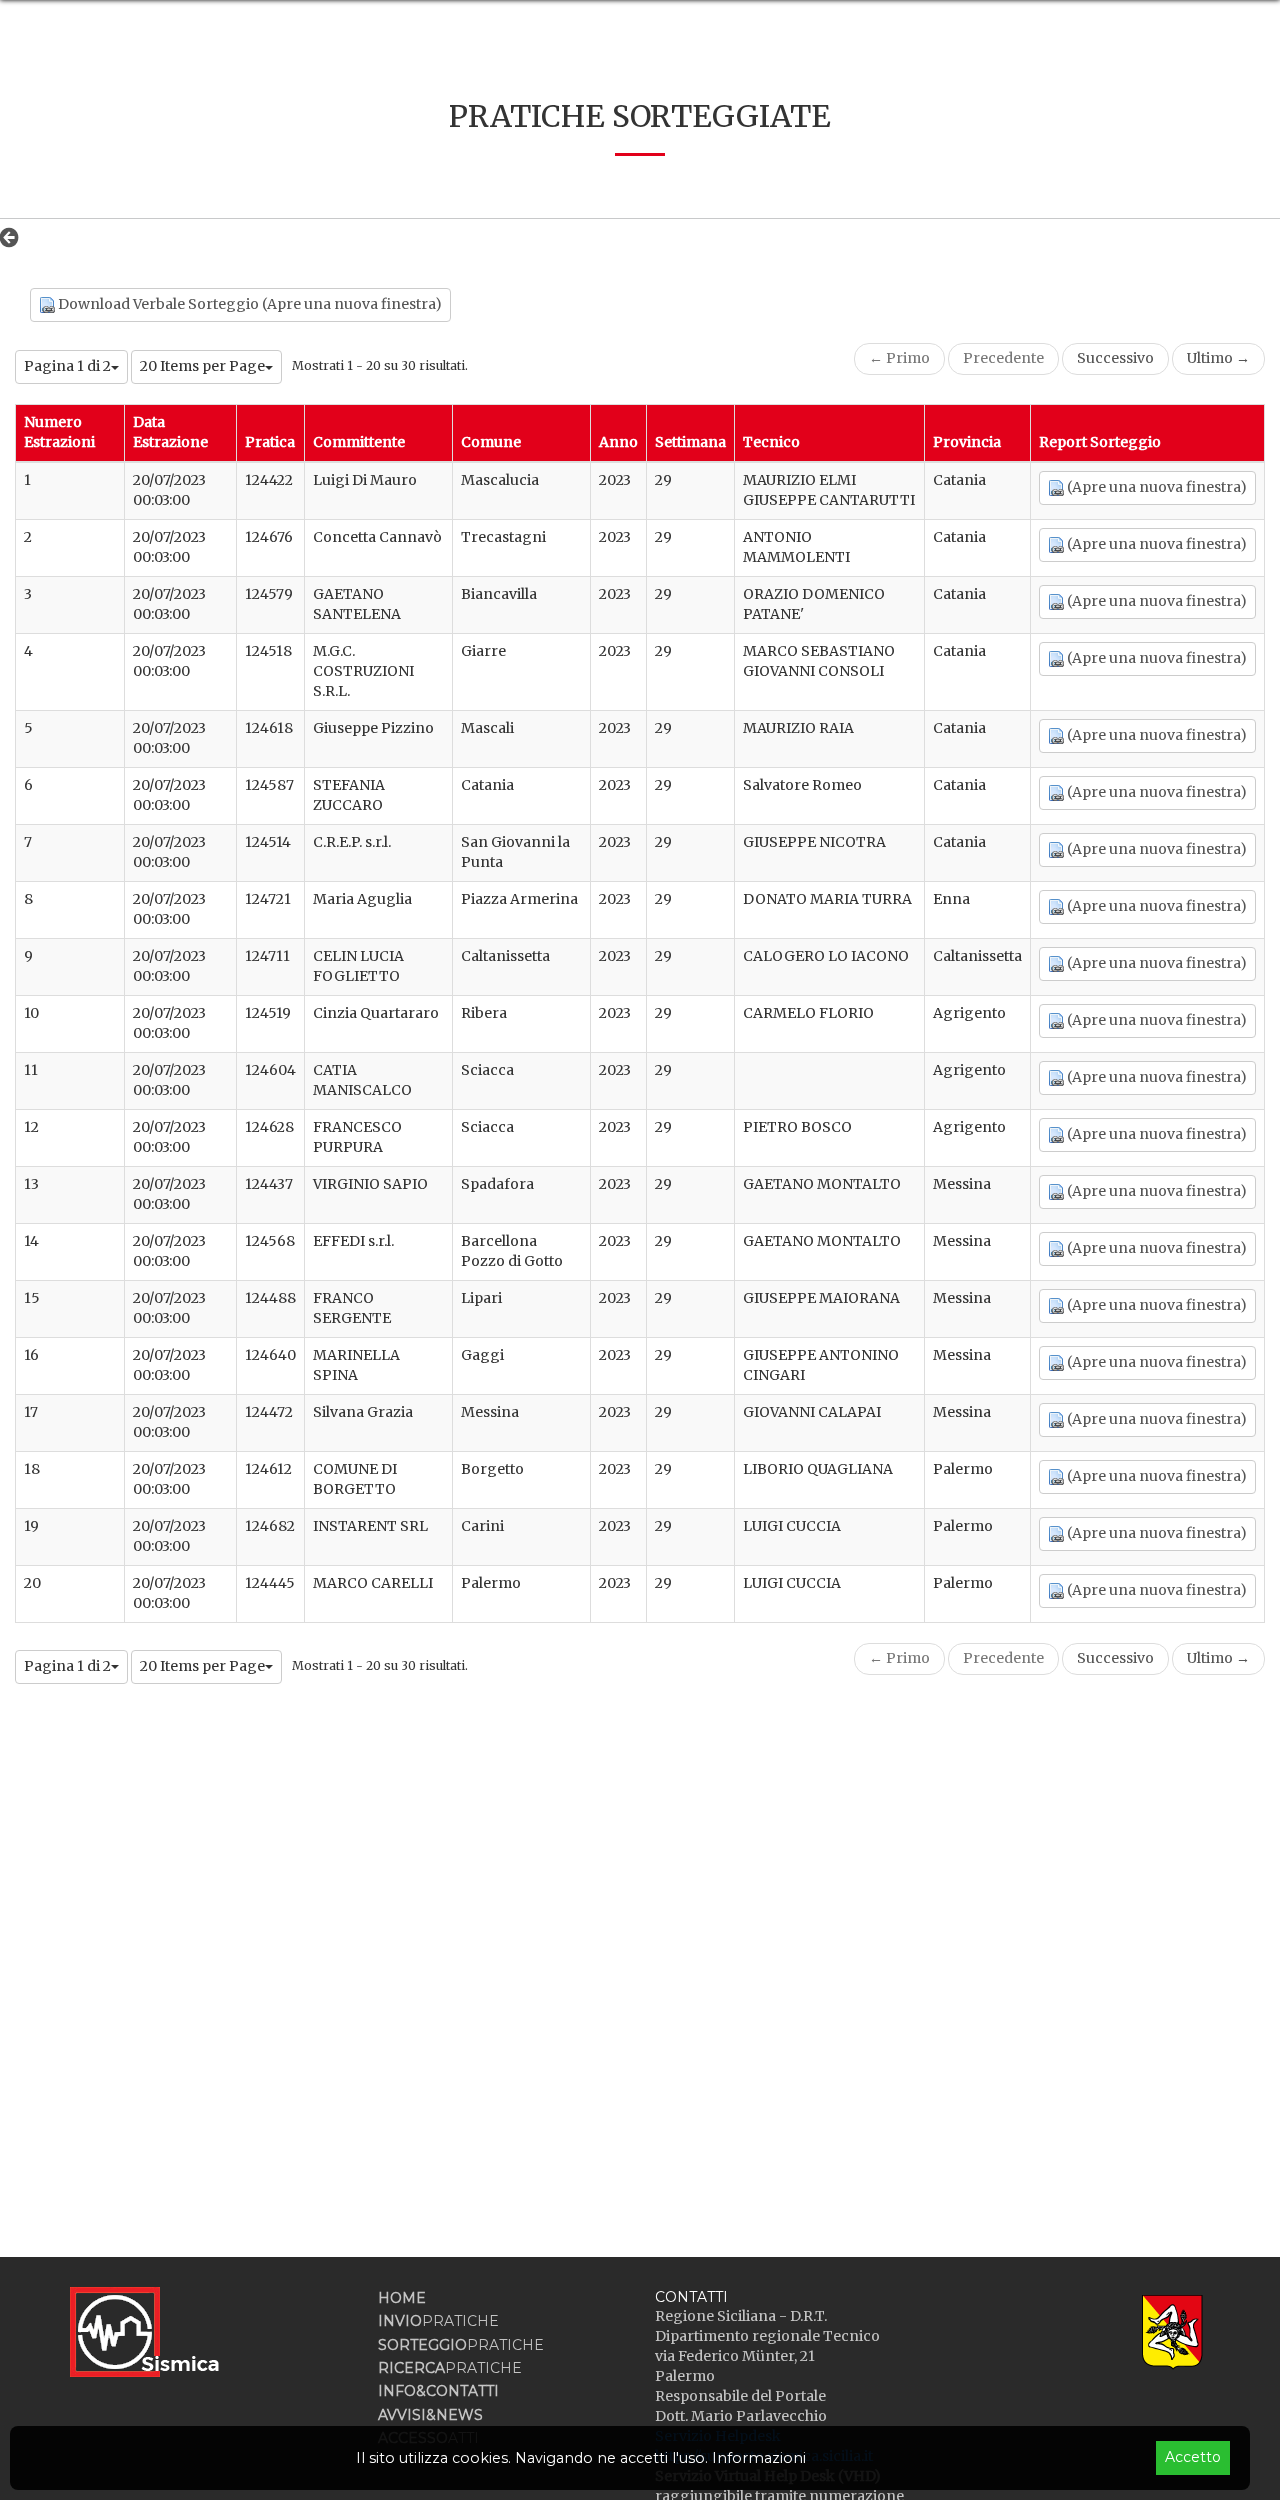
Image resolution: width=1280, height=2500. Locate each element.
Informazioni (759, 2458)
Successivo (1115, 358)
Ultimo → (1218, 358)
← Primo (899, 358)
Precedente (1003, 358)
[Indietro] (14, 237)
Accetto (1193, 2457)
